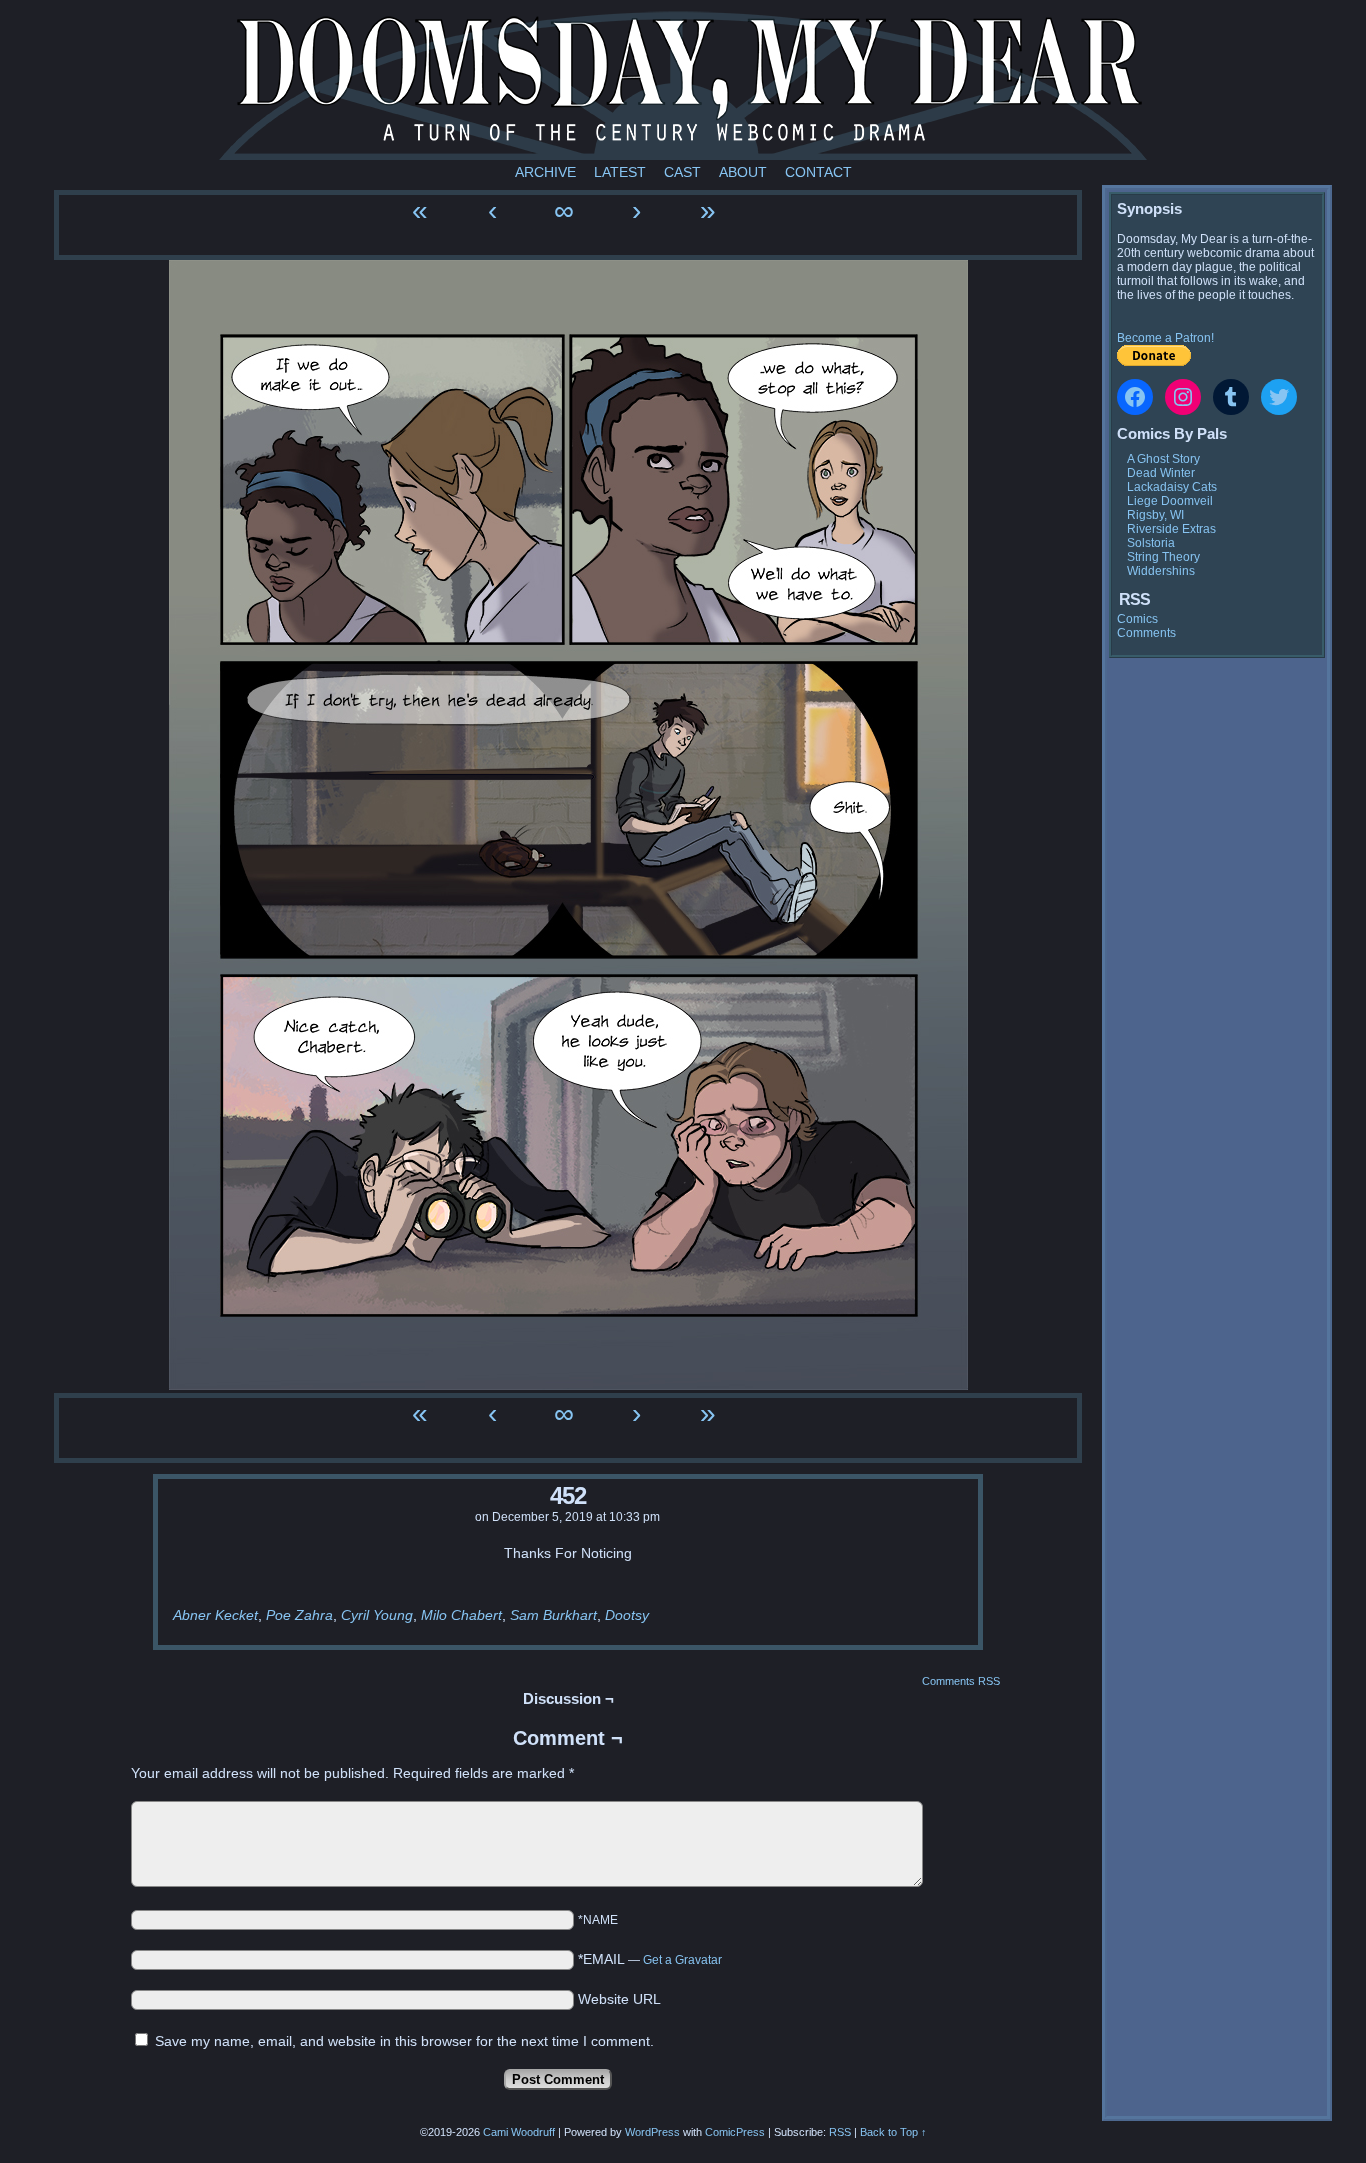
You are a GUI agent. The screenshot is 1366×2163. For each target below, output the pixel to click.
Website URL (619, 1999)
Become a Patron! (1165, 338)
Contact (818, 172)
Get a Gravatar (682, 1960)
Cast (682, 172)
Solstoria (1151, 543)
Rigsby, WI (1155, 515)
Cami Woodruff (519, 2132)
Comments (1146, 633)
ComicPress (735, 2132)
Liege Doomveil (1170, 501)
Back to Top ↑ (893, 2132)
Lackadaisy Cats (1172, 487)
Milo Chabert (461, 1615)
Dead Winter (1161, 473)
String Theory (1163, 557)
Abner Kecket (215, 1615)
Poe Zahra (299, 1615)
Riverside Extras (1171, 529)
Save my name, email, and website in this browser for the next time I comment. (404, 2041)
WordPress (652, 2132)
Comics (1137, 619)
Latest (620, 172)
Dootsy (627, 1615)
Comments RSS (961, 1681)
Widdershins (1161, 571)
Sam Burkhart (553, 1615)
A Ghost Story (1163, 459)
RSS (840, 2132)
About (743, 172)
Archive (545, 172)
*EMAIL (650, 1959)
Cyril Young (377, 1615)
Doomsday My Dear (683, 85)
